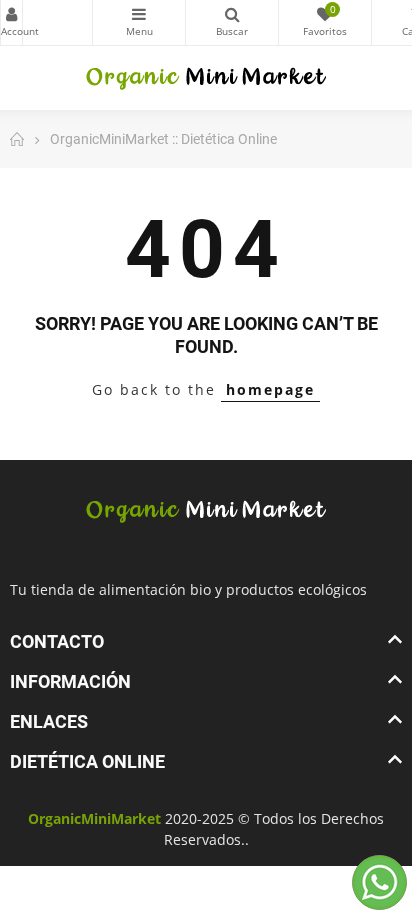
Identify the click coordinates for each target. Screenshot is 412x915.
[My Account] (46, 22)
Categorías (139, 22)
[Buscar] (232, 22)
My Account (11, 22)
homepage (270, 389)
